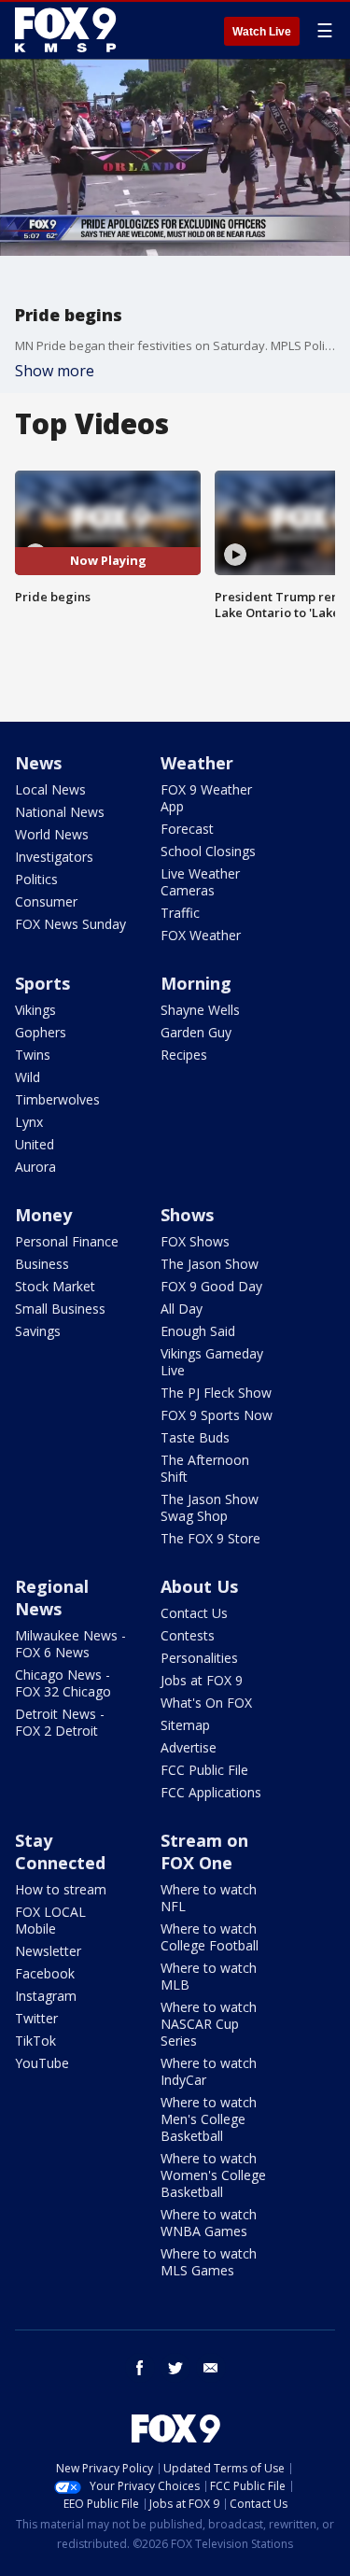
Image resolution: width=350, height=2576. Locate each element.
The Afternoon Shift (205, 1468)
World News (52, 834)
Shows (187, 1215)
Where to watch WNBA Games (209, 2223)
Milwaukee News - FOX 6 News (70, 1644)
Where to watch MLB (209, 1976)
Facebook (45, 1973)
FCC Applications (211, 1792)
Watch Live (262, 32)
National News (60, 812)
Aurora (35, 1167)
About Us (199, 1586)
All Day (182, 1309)
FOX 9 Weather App (206, 798)
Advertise (189, 1747)
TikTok (35, 2041)
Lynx (29, 1122)
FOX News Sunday (70, 924)
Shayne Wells (200, 1010)
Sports (42, 983)
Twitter (36, 2018)
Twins (33, 1055)
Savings (38, 1331)
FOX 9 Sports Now (217, 1415)
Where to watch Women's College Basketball (213, 2175)
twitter (175, 2368)
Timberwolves (57, 1099)
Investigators (54, 857)
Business (42, 1264)
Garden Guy (196, 1032)
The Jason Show (210, 1264)
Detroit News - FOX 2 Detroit (60, 1722)
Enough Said (198, 1331)
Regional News (52, 1598)
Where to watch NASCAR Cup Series (209, 2024)
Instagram (46, 1996)
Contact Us (194, 1613)
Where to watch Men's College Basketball (209, 2119)
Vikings (35, 1010)
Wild (28, 1077)
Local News (50, 789)
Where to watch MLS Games (209, 2262)
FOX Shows (195, 1241)
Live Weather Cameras (200, 882)
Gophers (41, 1032)
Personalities (199, 1658)
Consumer (46, 901)
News (38, 763)
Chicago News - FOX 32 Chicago (63, 1683)
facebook (140, 2368)
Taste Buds (195, 1437)
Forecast (187, 829)
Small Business (60, 1309)
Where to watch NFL (209, 1898)
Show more (55, 371)
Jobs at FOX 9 (202, 1680)
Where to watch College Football (210, 1937)
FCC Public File (204, 1770)
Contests (188, 1635)
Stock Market (55, 1286)
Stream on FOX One (204, 1851)
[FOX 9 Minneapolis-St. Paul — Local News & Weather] (69, 30)
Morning (196, 983)
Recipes (184, 1055)
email (211, 2368)
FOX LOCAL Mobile (50, 1920)
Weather (197, 763)
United (35, 1144)
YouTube (42, 2063)
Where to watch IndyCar (209, 2071)
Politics (36, 879)
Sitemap (185, 1725)
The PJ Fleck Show (216, 1393)
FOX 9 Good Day (211, 1286)
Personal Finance (67, 1241)
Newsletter (48, 1951)
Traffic (180, 913)
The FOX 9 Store (210, 1538)
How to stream (61, 1889)
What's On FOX (206, 1703)
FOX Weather (201, 935)
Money (43, 1215)
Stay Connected (60, 1851)
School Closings (208, 851)
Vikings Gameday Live (212, 1362)
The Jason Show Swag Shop (210, 1507)
